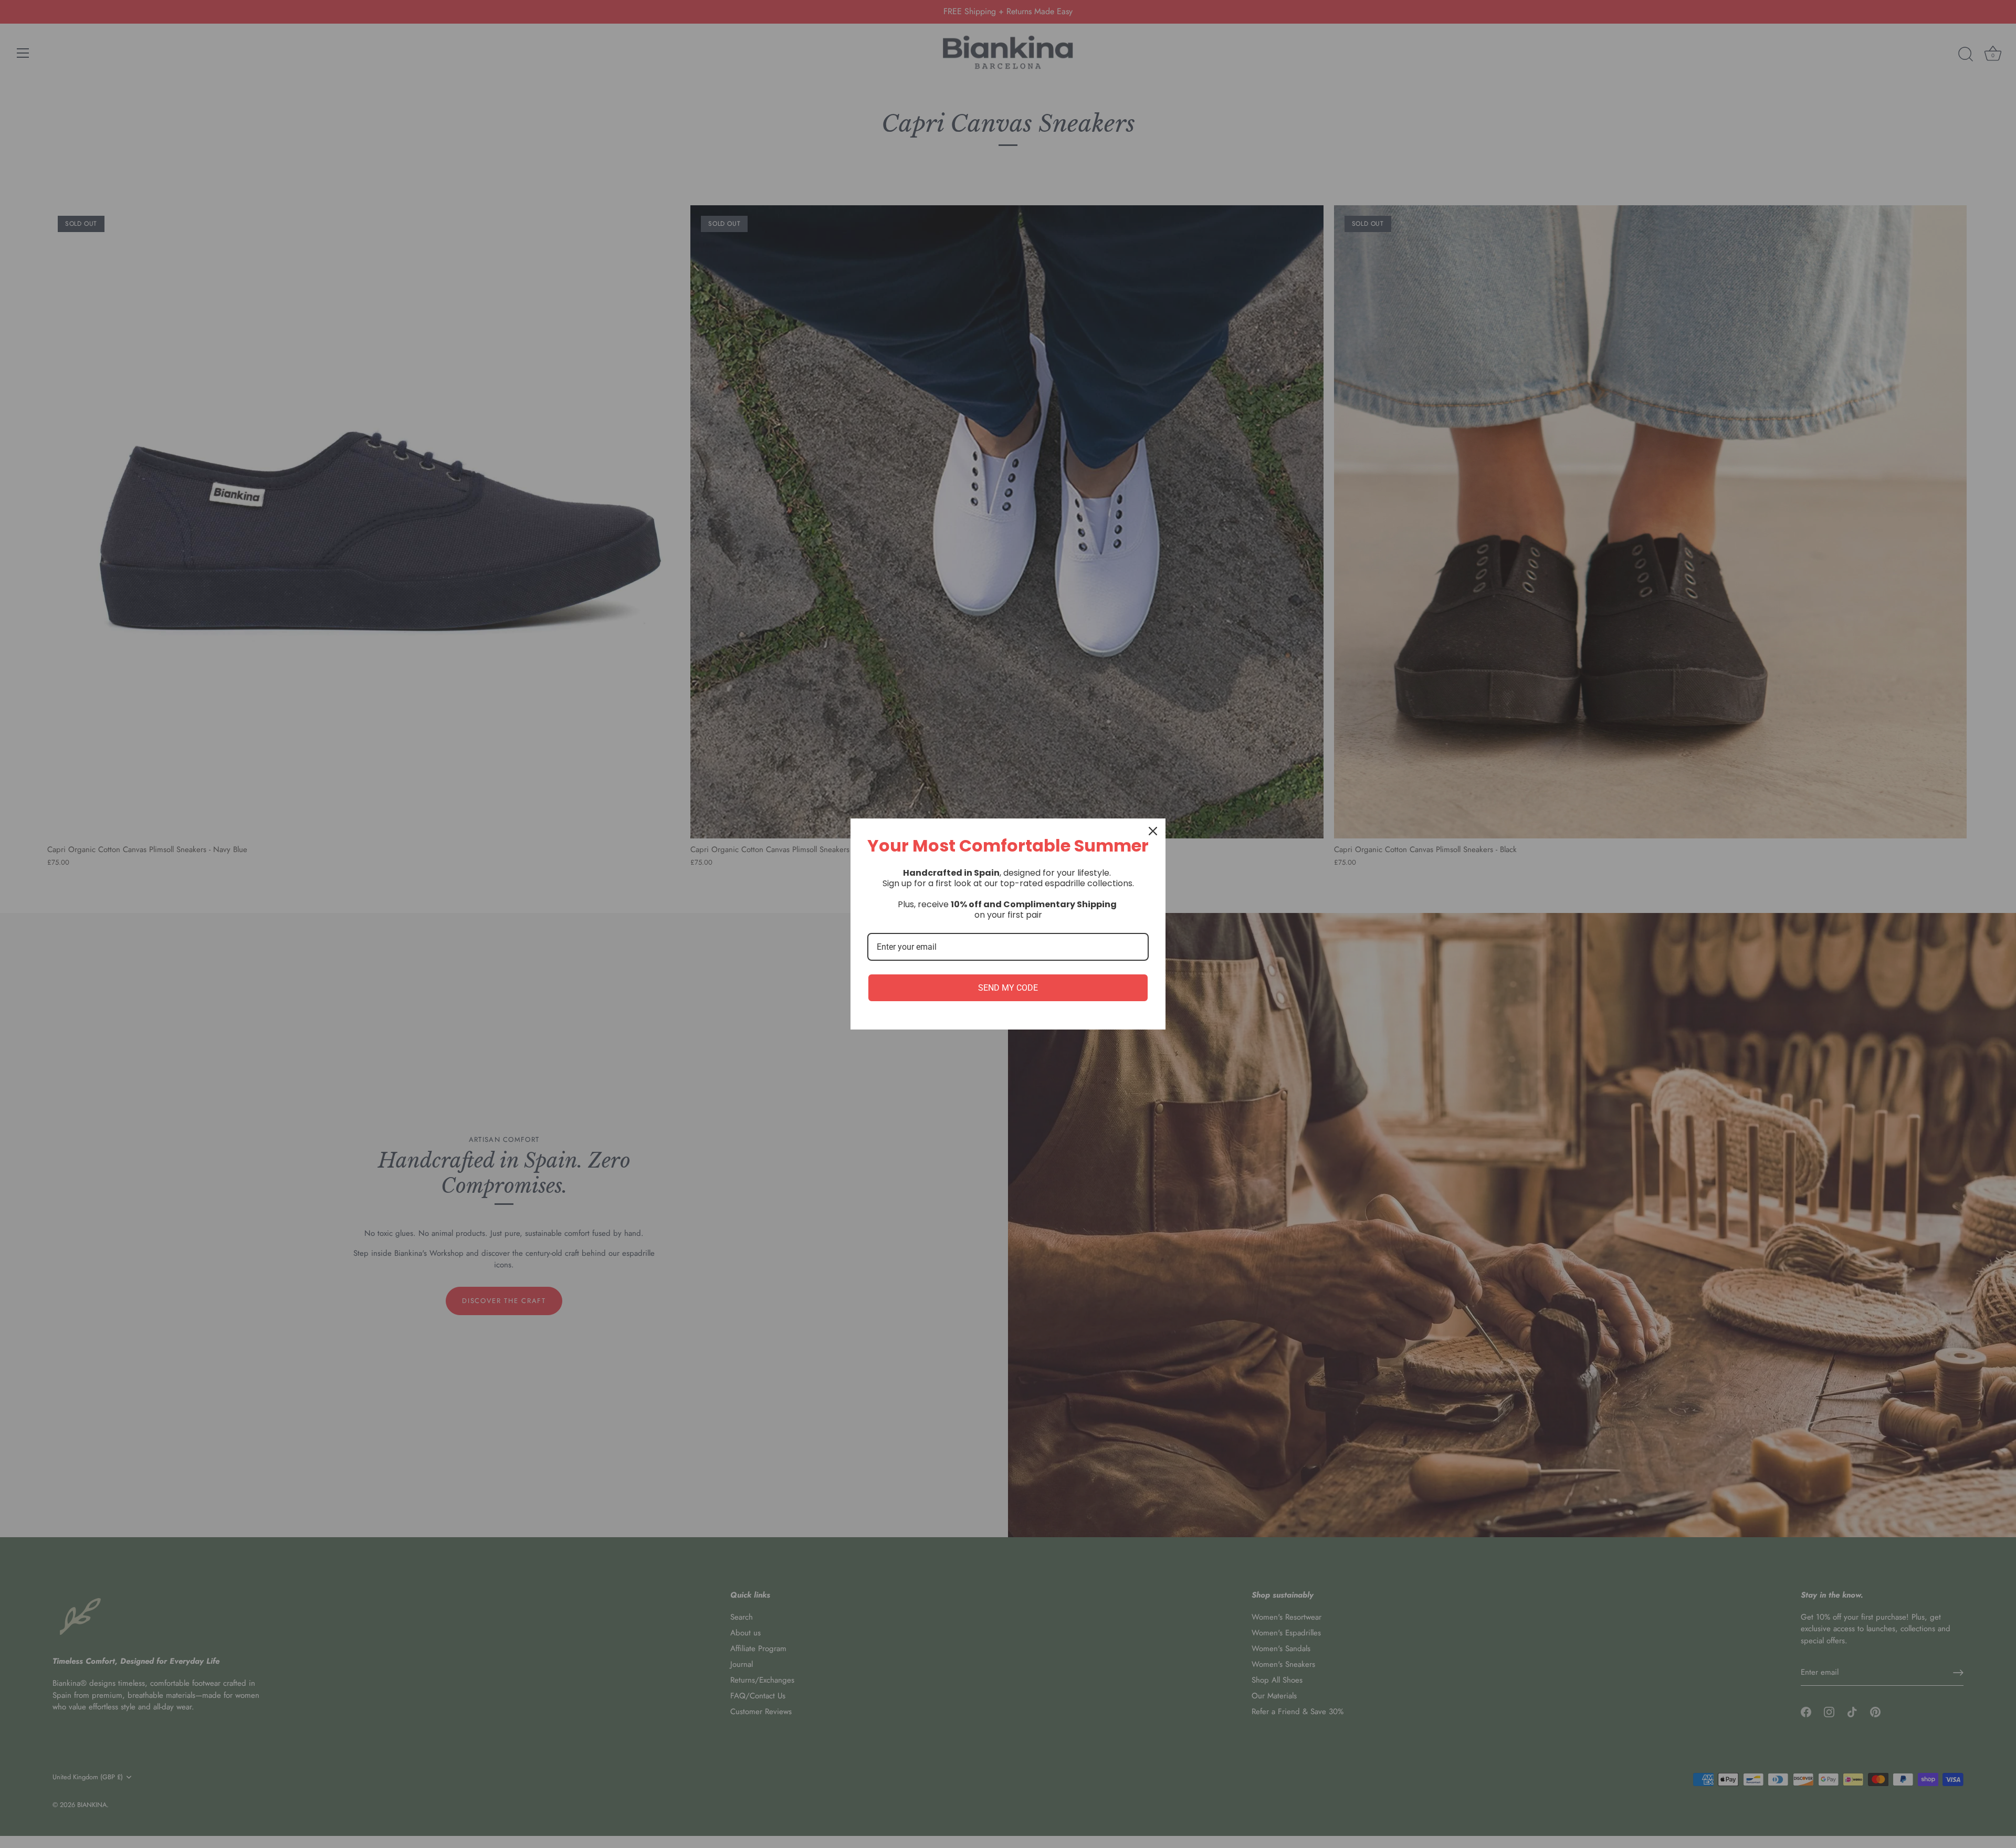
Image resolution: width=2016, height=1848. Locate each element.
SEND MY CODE (1008, 988)
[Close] (1153, 831)
